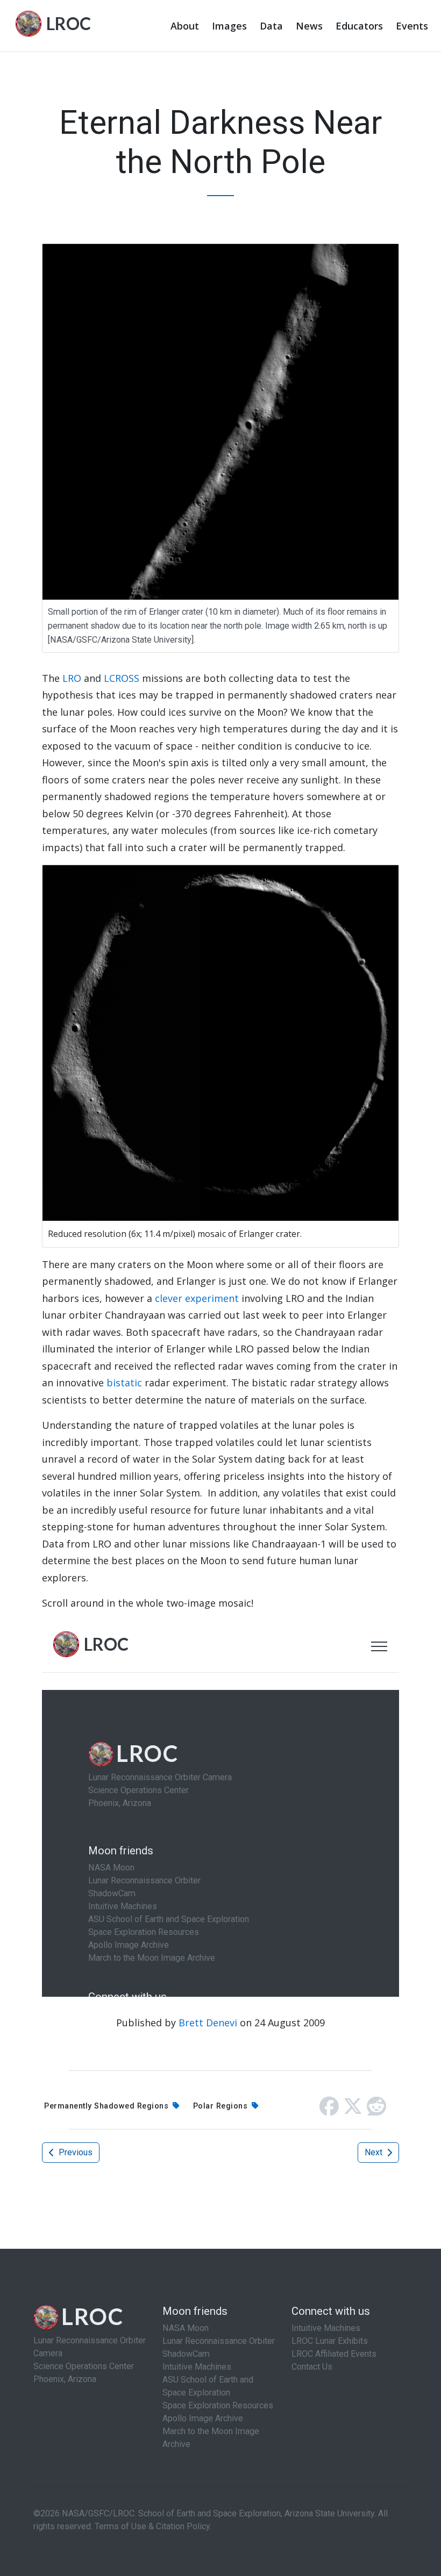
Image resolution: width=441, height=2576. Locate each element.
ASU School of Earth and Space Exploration (208, 2386)
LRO (72, 678)
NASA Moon (186, 2328)
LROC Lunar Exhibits (330, 2341)
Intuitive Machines (197, 2367)
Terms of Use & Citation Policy (152, 2526)
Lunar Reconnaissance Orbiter (219, 2341)
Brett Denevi (208, 2023)
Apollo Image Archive (203, 2418)
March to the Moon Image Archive (211, 2438)
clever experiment (197, 1298)
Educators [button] (359, 26)
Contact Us (312, 2367)
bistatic (124, 1383)
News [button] (309, 26)
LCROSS (122, 678)
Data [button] (271, 26)
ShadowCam (186, 2354)
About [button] (185, 26)
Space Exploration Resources (218, 2405)
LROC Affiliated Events (334, 2354)
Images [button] (229, 26)
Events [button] (412, 26)
